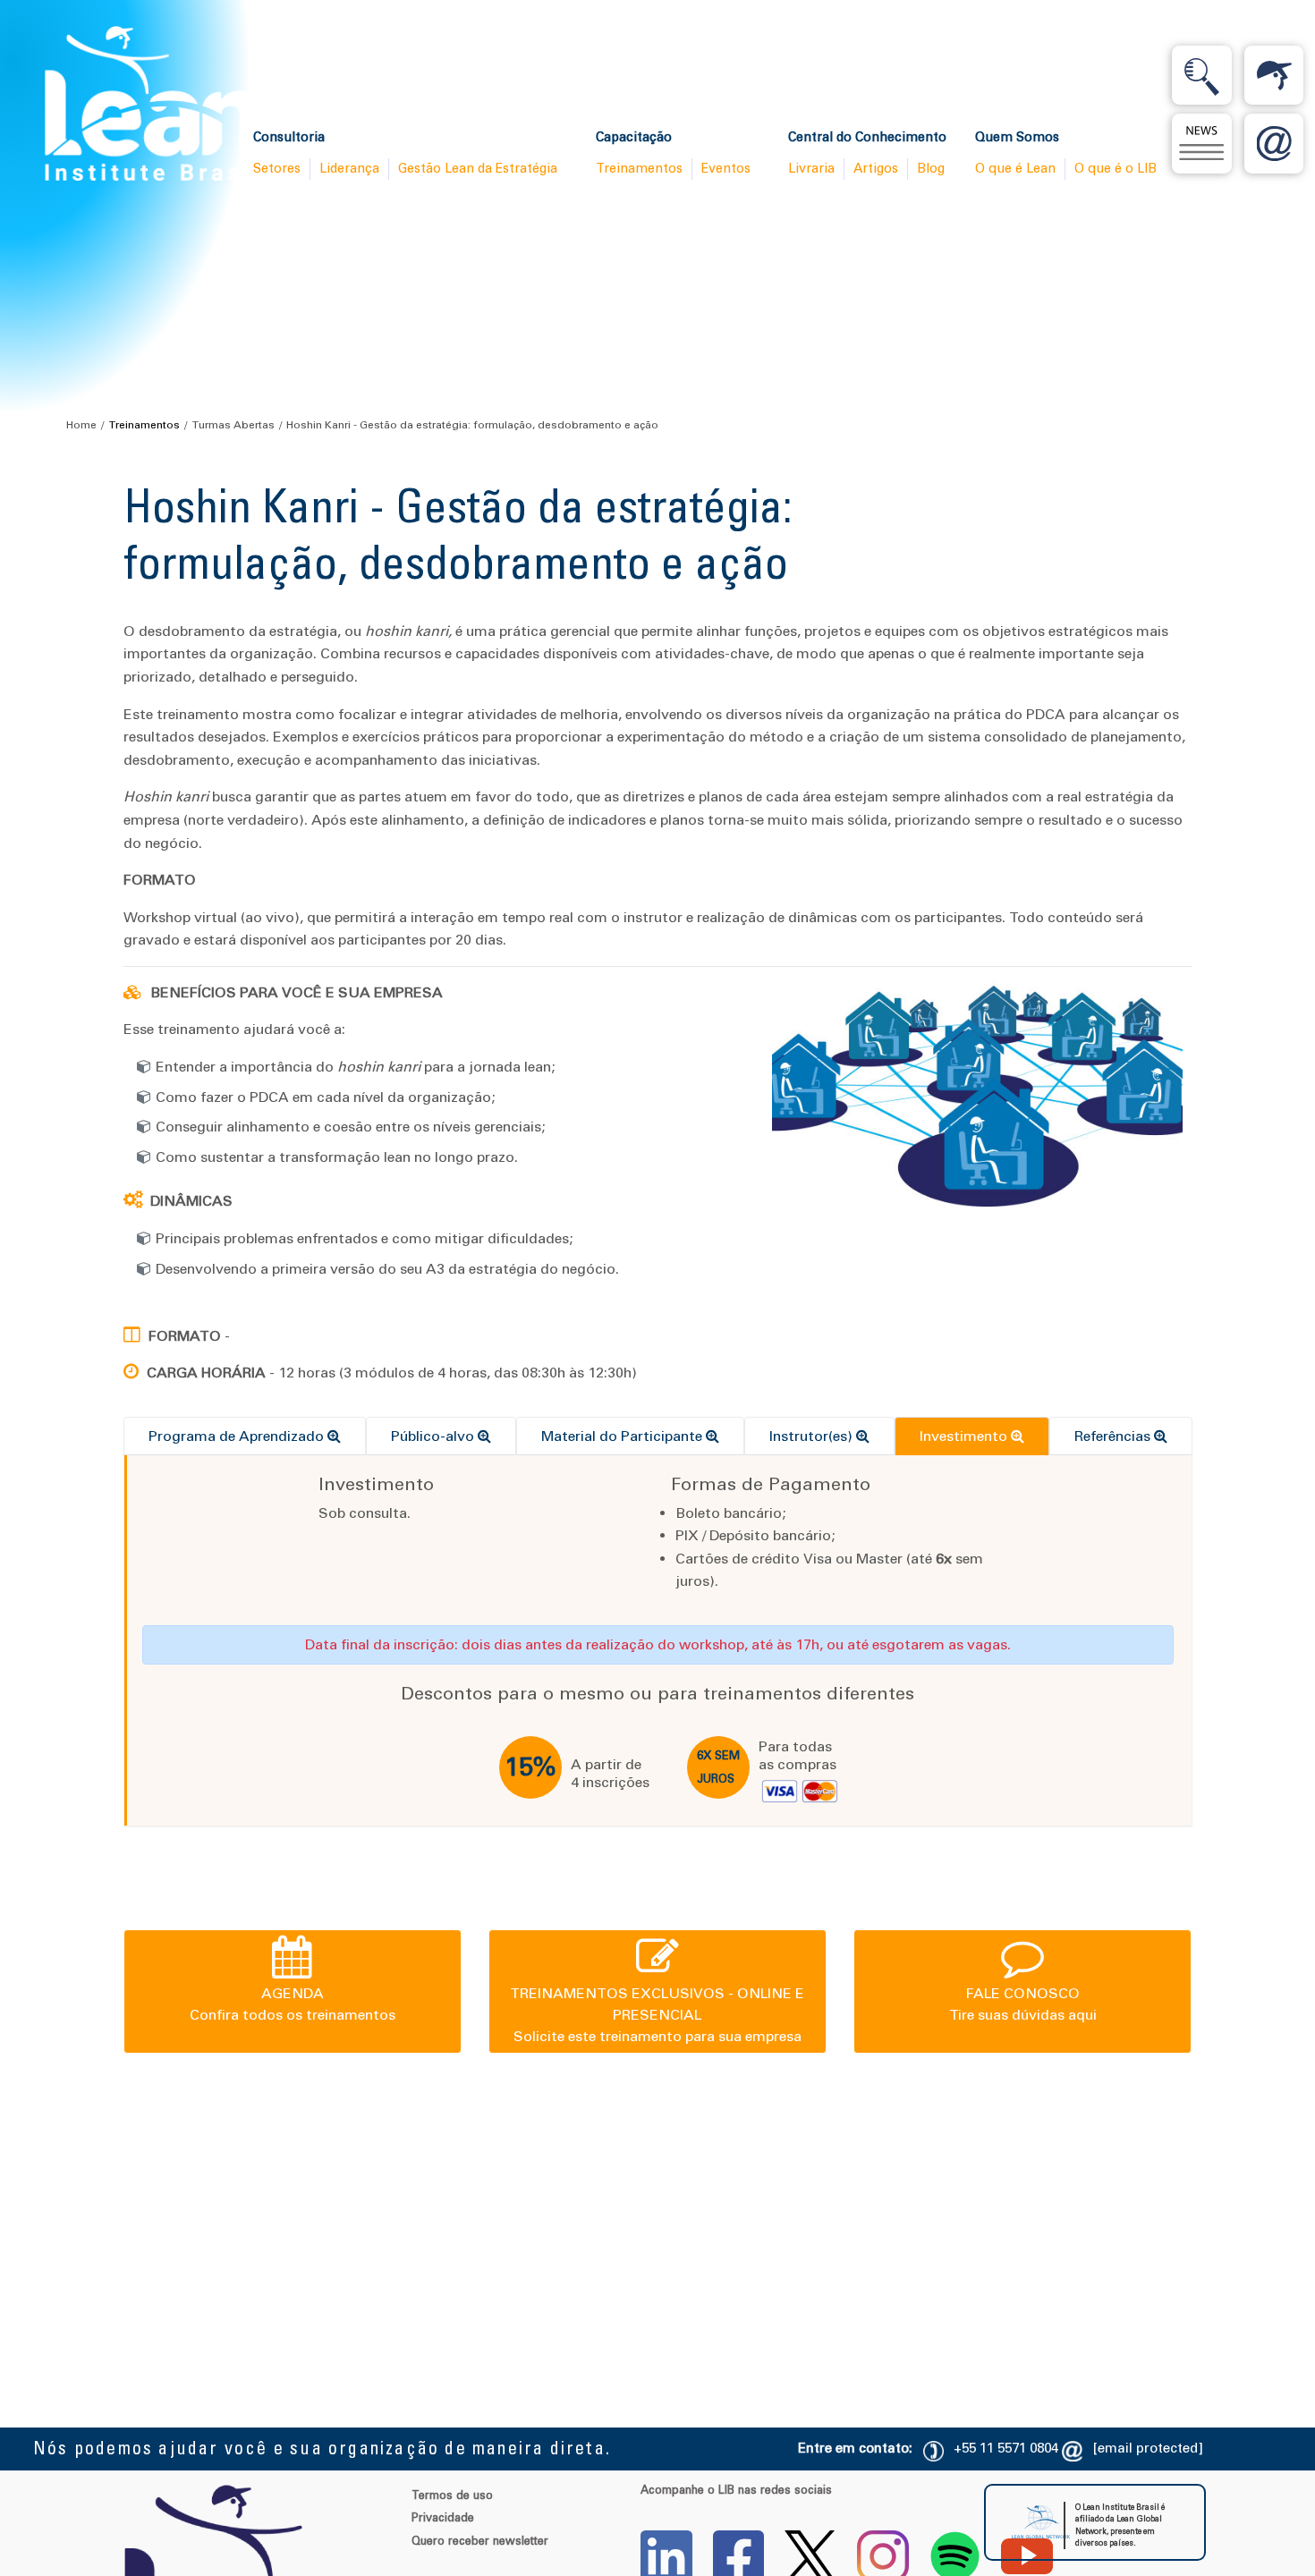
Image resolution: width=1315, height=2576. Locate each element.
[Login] (1274, 75)
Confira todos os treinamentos (293, 2004)
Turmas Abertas (233, 425)
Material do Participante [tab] (624, 1436)
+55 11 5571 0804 (1006, 2448)
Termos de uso (452, 2495)
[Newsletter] (1201, 143)
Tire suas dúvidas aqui (1023, 2004)
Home (81, 425)
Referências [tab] (1114, 1436)
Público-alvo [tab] (434, 1436)
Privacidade (443, 2517)
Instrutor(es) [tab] (813, 1436)
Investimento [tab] (965, 1436)
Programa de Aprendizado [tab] (238, 1436)
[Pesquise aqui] (1201, 75)
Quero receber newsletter (480, 2541)
